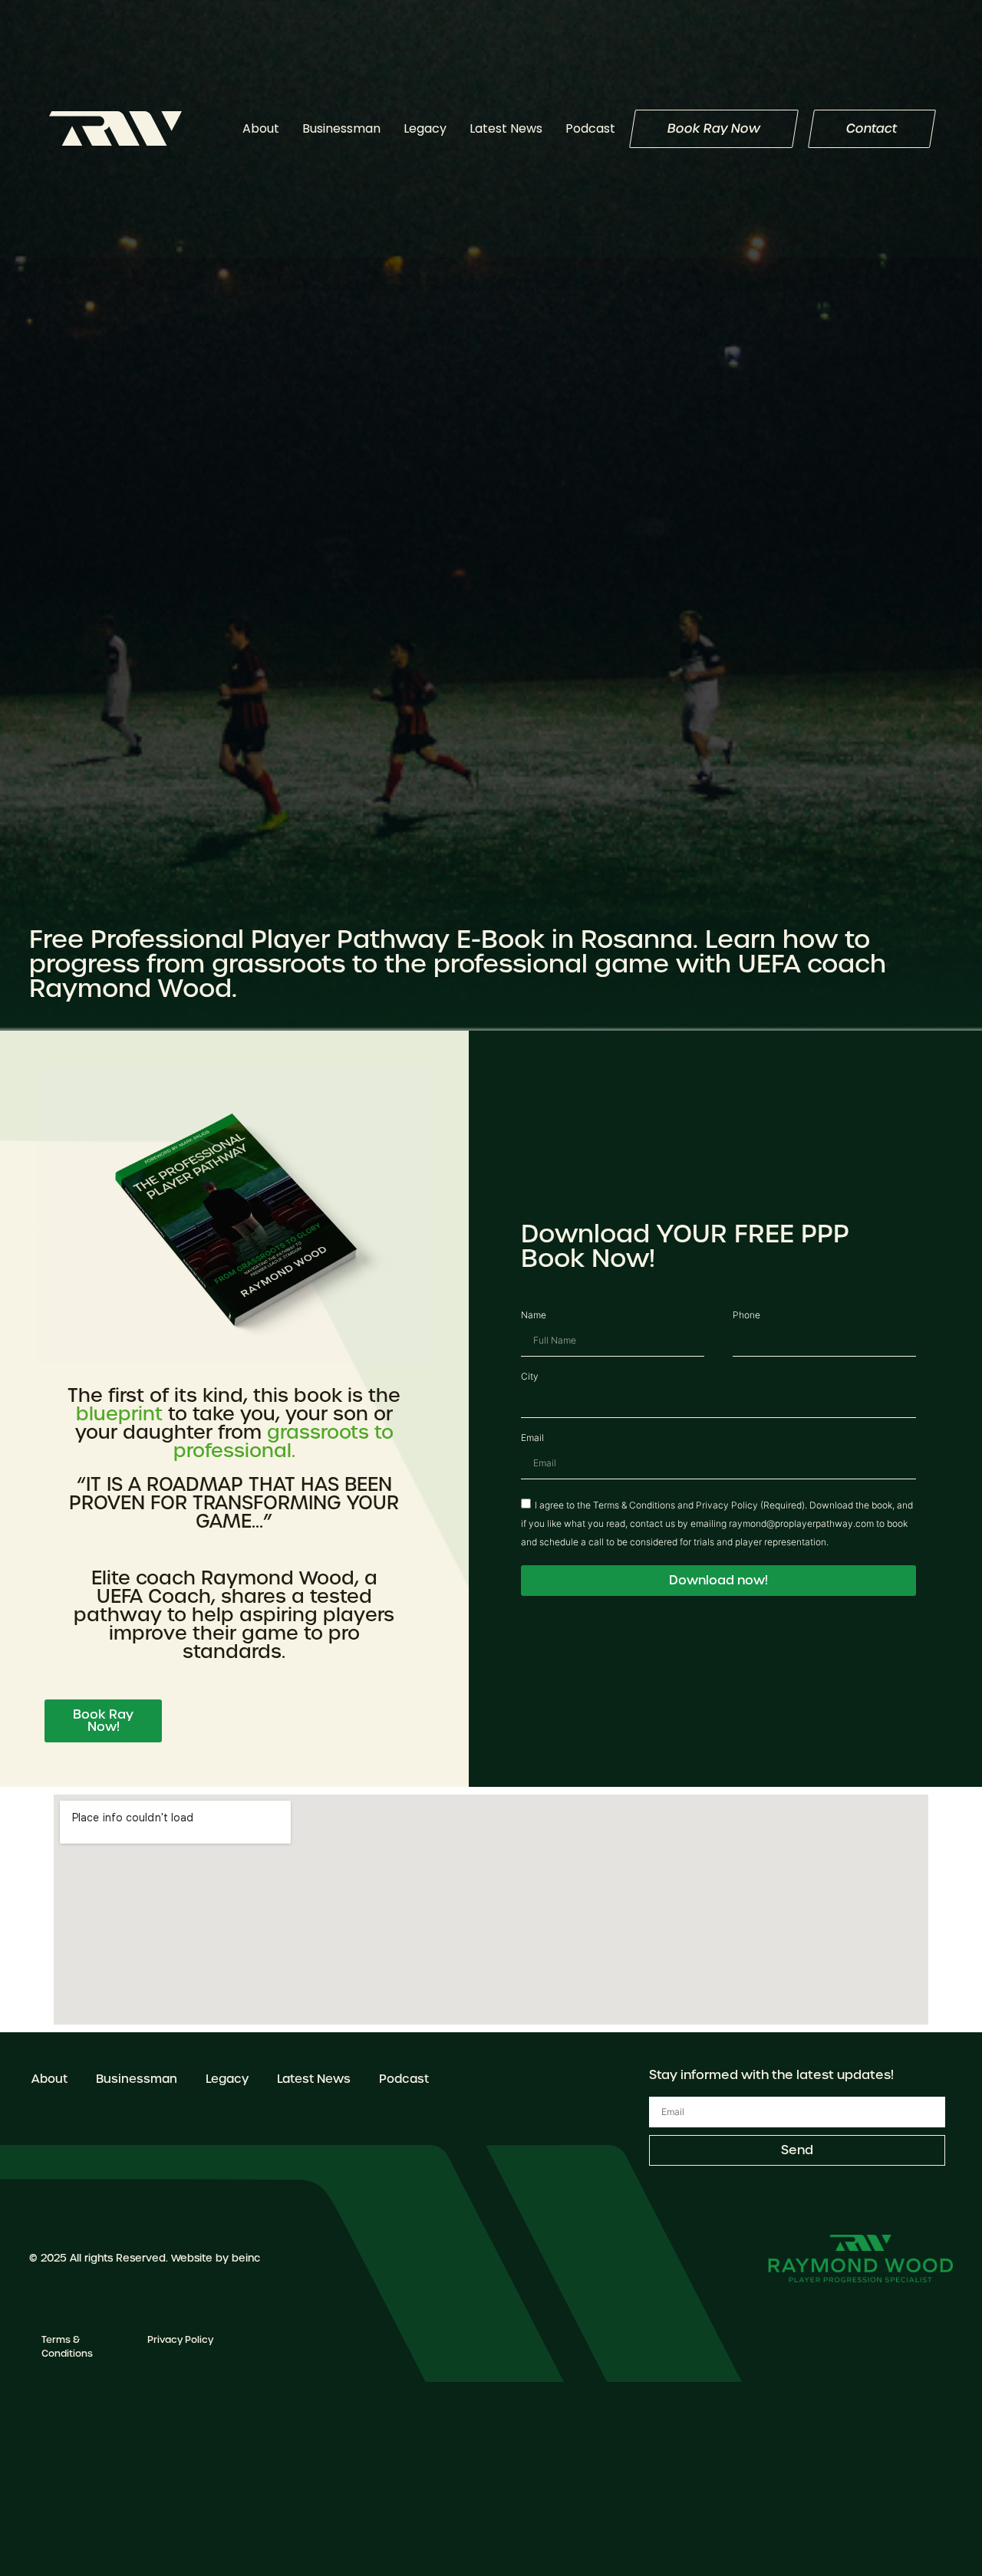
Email (532, 1439)
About (261, 128)
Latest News (506, 128)
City (530, 1377)
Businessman (341, 128)
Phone (746, 1316)
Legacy (425, 128)
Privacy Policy (180, 2340)
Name (534, 1316)
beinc (246, 2258)
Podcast (590, 128)
